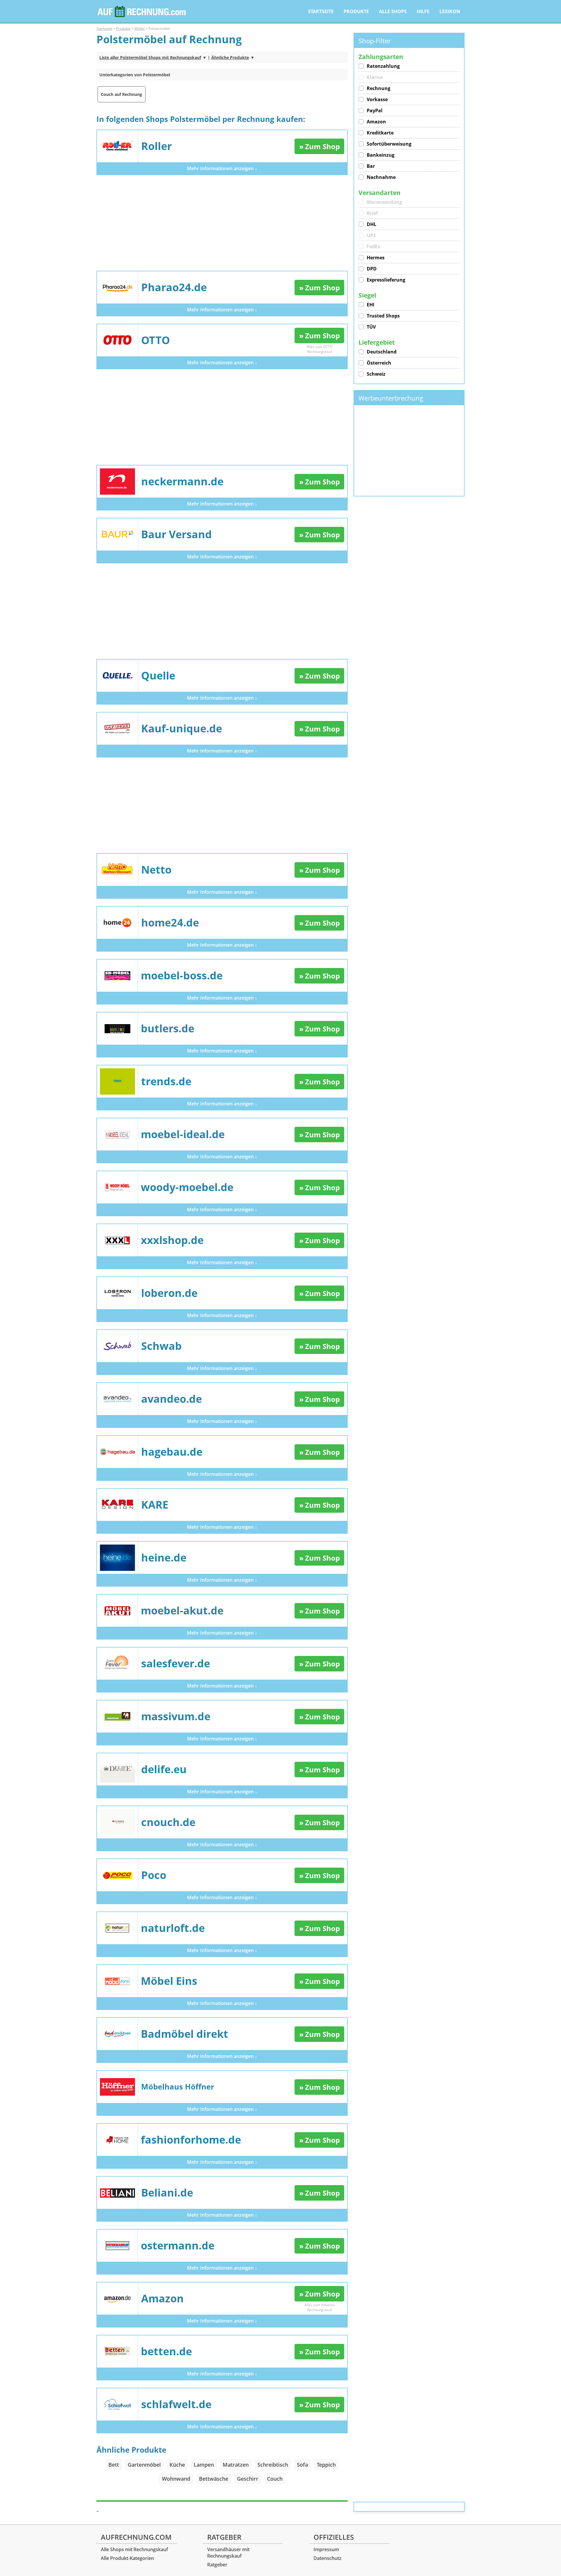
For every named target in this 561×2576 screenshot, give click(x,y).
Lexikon (450, 11)
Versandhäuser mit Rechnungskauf (228, 2553)
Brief (372, 213)
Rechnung (379, 88)
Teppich (326, 2465)
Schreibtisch (273, 2465)
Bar (371, 166)
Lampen (204, 2465)
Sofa (302, 2465)
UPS (371, 235)
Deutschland (382, 352)
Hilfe (423, 11)
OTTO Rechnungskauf (320, 349)
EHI (370, 305)
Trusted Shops (383, 316)
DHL (372, 224)
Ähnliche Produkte (230, 57)
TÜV (371, 327)
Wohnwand (176, 2479)
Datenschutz (328, 2558)
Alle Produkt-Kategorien (127, 2558)
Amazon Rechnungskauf (321, 2307)
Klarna (375, 77)
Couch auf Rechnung (121, 94)
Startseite (321, 11)
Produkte (356, 11)
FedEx (373, 246)
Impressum (326, 2549)
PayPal (375, 111)
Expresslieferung (386, 280)
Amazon (376, 122)
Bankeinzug (381, 155)
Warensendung (384, 202)
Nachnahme (381, 177)
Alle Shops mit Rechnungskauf (134, 2549)
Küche (177, 2465)
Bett (114, 2465)
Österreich (379, 363)
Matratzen (236, 2465)
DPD (372, 269)
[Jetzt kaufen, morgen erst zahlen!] (142, 12)
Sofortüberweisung (389, 144)
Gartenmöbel (144, 2465)
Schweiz (376, 374)
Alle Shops (393, 11)
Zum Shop (322, 146)
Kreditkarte (380, 133)
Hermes (376, 258)
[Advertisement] (222, 223)
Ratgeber (217, 2565)
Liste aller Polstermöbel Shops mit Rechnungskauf (150, 57)
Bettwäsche (214, 2479)
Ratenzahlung (383, 66)
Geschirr (248, 2479)
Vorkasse (377, 99)
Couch (275, 2479)
